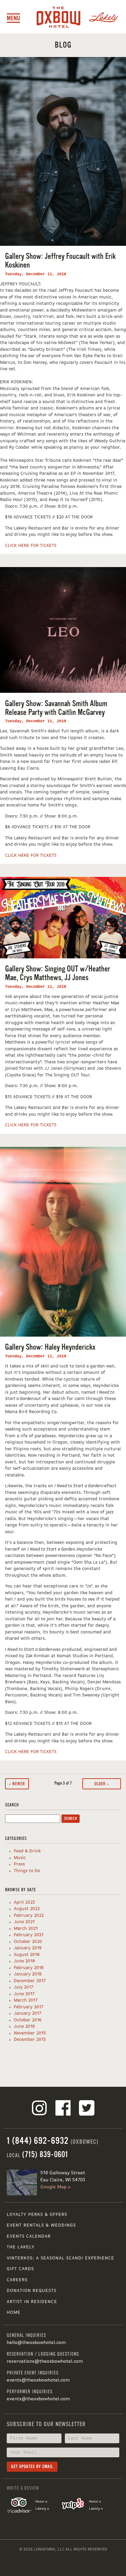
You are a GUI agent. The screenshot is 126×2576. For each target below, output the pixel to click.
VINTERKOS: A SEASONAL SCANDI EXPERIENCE (60, 2258)
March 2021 (26, 1929)
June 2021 (24, 1922)
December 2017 (30, 1981)
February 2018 (29, 1968)
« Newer (17, 1784)
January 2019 (28, 1948)
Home (14, 2313)
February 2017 (29, 2007)
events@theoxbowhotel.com (38, 2380)
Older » (102, 1784)
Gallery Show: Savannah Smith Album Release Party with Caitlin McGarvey (56, 708)
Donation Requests (32, 2291)
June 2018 (24, 1961)
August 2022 (27, 1909)
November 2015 (30, 2033)
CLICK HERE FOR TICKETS (31, 546)
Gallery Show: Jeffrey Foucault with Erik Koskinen (60, 261)
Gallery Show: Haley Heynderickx (50, 1347)
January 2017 (28, 2013)
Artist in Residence (32, 2302)
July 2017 (24, 1987)
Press (19, 1864)
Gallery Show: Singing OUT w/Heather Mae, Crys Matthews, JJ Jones (58, 973)
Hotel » (41, 2502)
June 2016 (24, 2027)
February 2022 (29, 1916)
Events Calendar (29, 2236)
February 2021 (29, 1935)
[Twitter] (87, 2109)
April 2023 (24, 1902)
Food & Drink (27, 1851)
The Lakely (21, 2247)
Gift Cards (20, 2269)
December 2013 (30, 2040)
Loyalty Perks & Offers (37, 2215)
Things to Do (27, 1871)
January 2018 (28, 1974)
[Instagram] (39, 2109)
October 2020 (28, 1942)
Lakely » (42, 2509)
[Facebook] (63, 2109)
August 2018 (27, 1955)
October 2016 (28, 2020)
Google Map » (55, 2187)
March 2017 (26, 2000)
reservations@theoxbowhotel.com (45, 2361)
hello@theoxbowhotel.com (36, 2343)
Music (20, 1858)
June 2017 (24, 1994)
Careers (17, 2280)
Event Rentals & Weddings (41, 2225)
